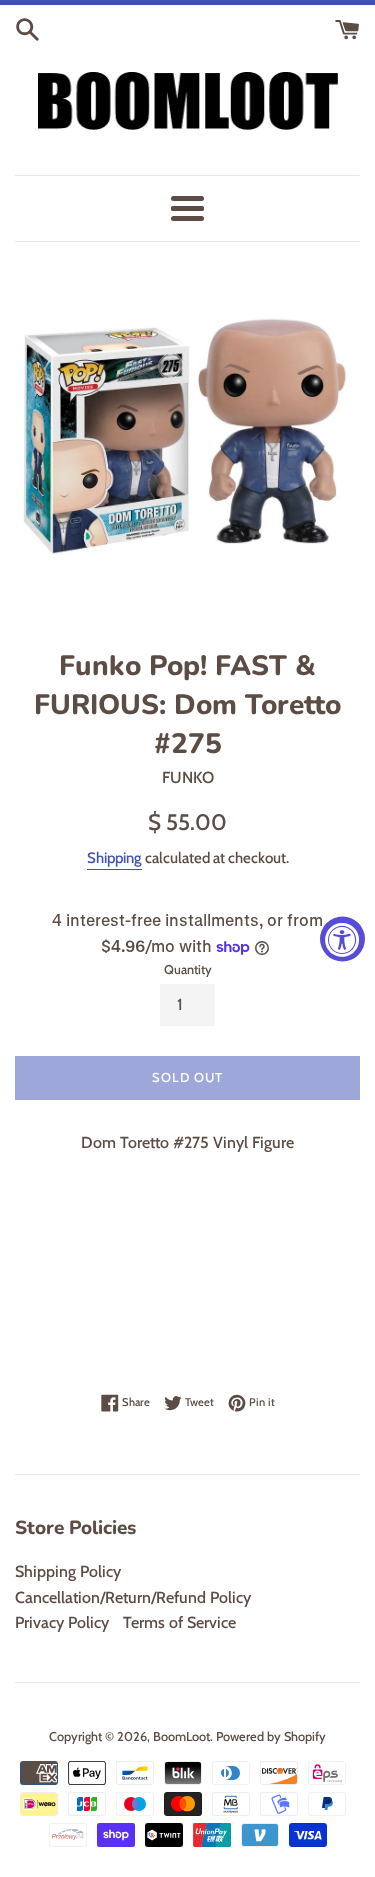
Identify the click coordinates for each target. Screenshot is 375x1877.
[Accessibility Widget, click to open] (342, 938)
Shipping (114, 858)
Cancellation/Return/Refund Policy (133, 1597)
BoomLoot (181, 1736)
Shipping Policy (68, 1571)
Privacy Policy (62, 1622)
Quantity (188, 969)
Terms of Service (179, 1622)
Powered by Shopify (271, 1736)
